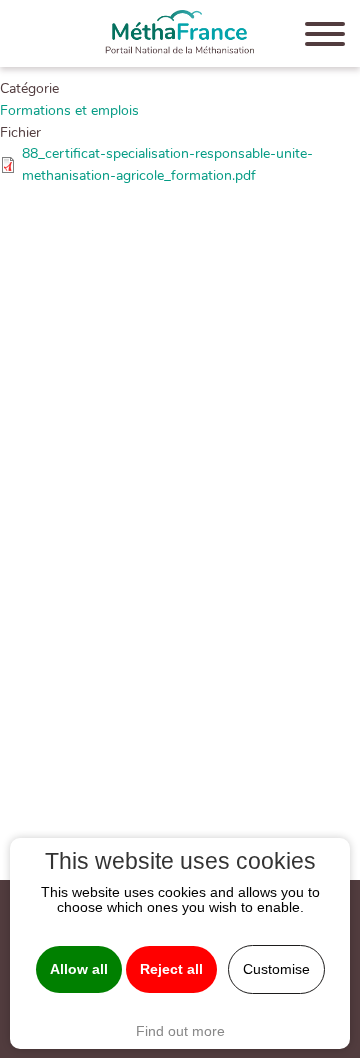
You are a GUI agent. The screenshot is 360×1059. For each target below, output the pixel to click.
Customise (276, 969)
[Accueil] (180, 33)
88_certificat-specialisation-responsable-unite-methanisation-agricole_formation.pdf (167, 164)
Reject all (171, 969)
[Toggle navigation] (325, 37)
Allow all (79, 969)
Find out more (180, 1031)
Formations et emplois (69, 110)
